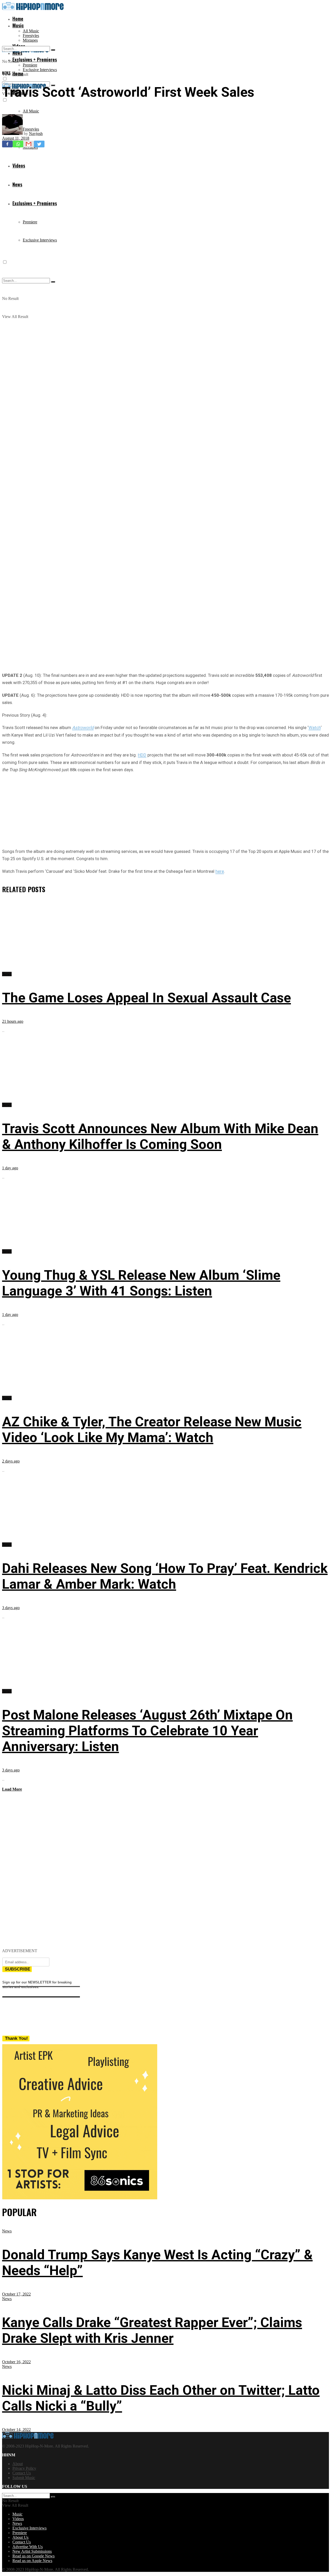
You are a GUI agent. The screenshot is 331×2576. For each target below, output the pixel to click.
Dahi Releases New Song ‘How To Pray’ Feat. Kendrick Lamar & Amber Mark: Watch (165, 1576)
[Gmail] (29, 144)
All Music (31, 31)
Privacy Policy (24, 2468)
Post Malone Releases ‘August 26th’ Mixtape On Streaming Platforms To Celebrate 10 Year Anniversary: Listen (147, 1731)
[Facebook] (7, 144)
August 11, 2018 (16, 138)
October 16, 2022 (16, 2362)
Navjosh (36, 134)
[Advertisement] (165, 809)
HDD (142, 755)
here (220, 871)
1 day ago (10, 1168)
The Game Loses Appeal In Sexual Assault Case (146, 998)
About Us (20, 2537)
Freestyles (31, 36)
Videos (18, 2519)
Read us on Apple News (32, 2561)
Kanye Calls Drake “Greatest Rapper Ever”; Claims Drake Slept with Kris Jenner (152, 2330)
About (18, 2464)
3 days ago (11, 1608)
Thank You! (16, 2038)
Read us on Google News (33, 2556)
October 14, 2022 (16, 2430)
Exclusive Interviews (40, 70)
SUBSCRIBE (18, 1969)
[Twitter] (39, 144)
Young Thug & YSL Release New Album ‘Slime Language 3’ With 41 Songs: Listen (141, 1283)
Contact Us (22, 2473)
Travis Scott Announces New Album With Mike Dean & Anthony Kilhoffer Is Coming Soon (160, 1137)
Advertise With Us (28, 2547)
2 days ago (11, 1461)
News (6, 73)
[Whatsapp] (18, 144)
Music (18, 25)
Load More (12, 1789)
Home (18, 19)
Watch (315, 728)
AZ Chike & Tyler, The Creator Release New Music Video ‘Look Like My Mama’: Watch (152, 1430)
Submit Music (24, 2478)
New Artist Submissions (32, 2551)
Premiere (30, 65)
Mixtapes (30, 40)
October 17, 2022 (16, 2294)
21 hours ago (13, 1021)
